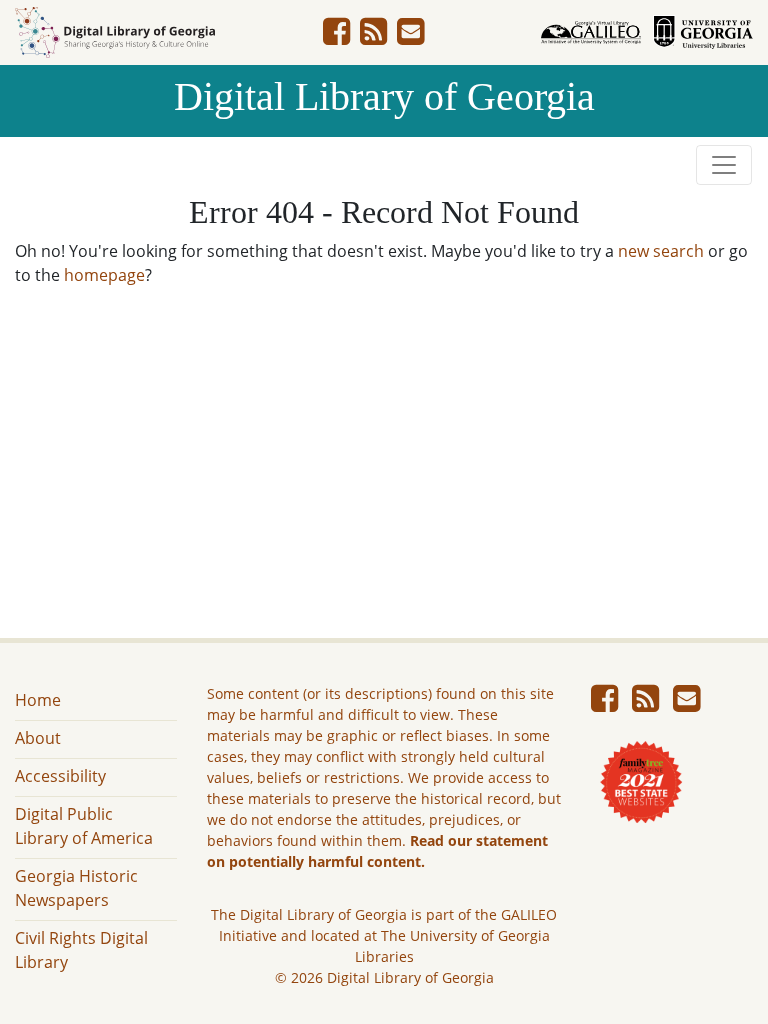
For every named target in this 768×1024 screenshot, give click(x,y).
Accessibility (60, 776)
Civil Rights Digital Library (81, 950)
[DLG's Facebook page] (336, 37)
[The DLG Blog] (373, 37)
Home (38, 700)
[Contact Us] (410, 37)
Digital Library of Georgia (384, 96)
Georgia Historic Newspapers (76, 888)
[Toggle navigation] (724, 165)
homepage (104, 275)
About (38, 738)
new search (661, 251)
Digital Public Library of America (84, 826)
